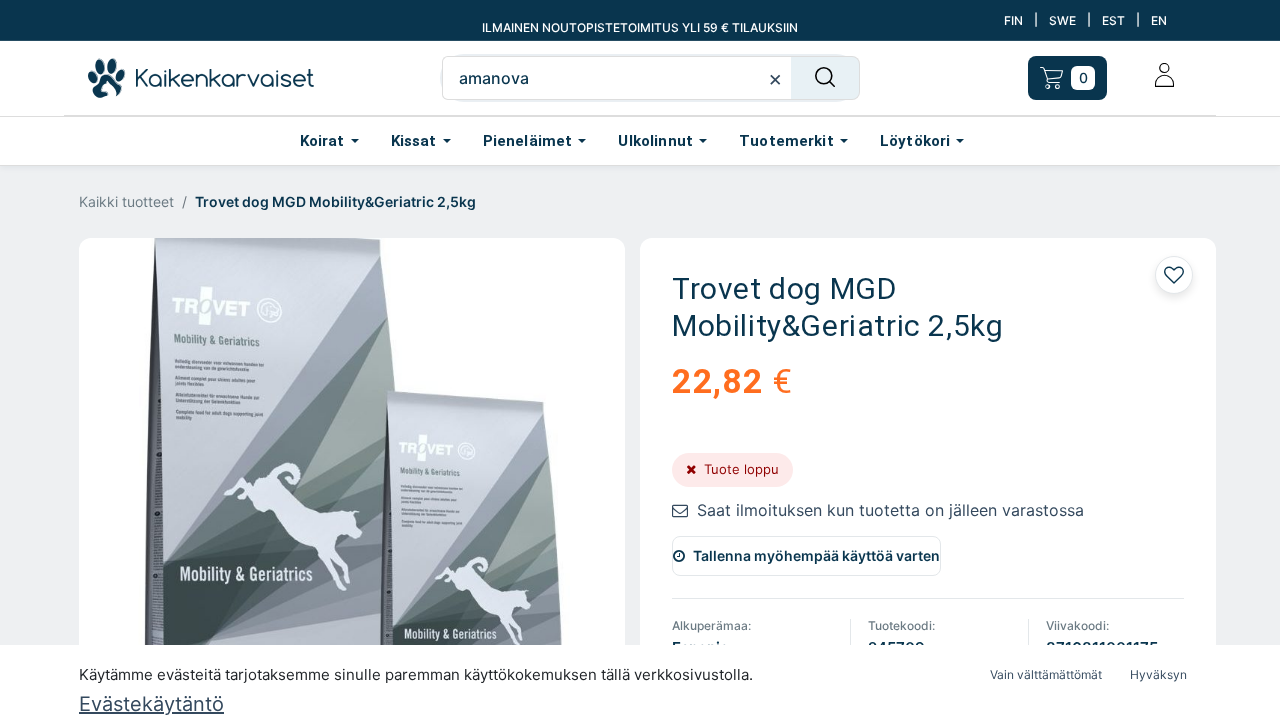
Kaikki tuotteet (126, 201)
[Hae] (825, 78)
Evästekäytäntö (151, 704)
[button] (1174, 275)
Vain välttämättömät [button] (1046, 674)
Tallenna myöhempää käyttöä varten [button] (816, 555)
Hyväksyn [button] (1158, 674)
